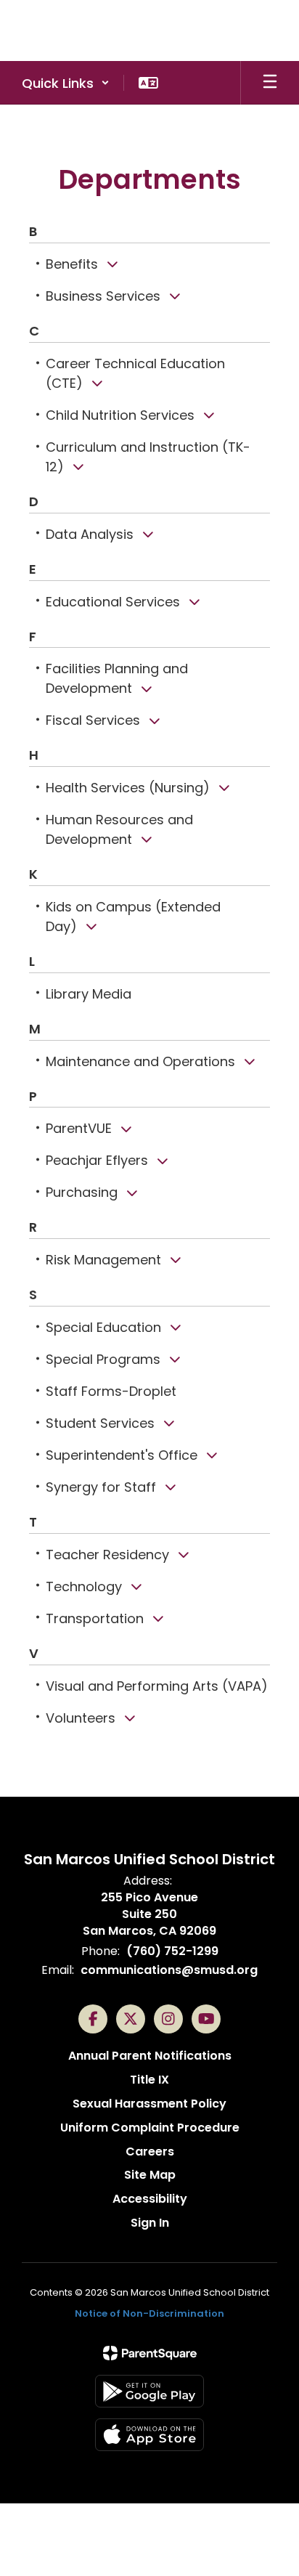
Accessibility (150, 2199)
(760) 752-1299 (172, 1951)
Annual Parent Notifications (150, 2056)
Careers (150, 2152)
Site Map (150, 2175)
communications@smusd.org (169, 1970)
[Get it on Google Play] (149, 2391)
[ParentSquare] (150, 2353)
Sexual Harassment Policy (149, 2104)
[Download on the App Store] (149, 2435)
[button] (66, 83)
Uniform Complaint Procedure (150, 2128)
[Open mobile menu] (270, 83)
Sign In (150, 2223)
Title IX (149, 2080)
